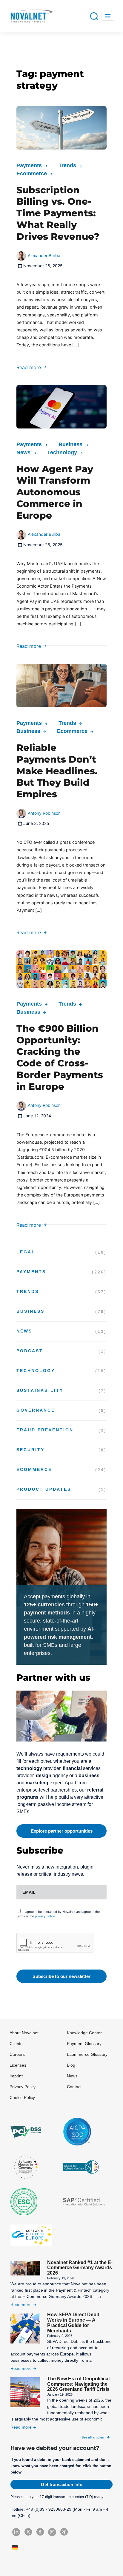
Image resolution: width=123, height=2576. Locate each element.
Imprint (16, 2076)
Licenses (18, 2065)
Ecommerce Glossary (87, 2054)
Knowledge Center (84, 2033)
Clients (16, 2044)
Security (30, 1450)
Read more (29, 367)
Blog (71, 2065)
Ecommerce (32, 173)
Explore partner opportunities (62, 1831)
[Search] (94, 16)
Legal (26, 1252)
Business (70, 444)
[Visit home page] (31, 16)
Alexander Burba (44, 255)
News (23, 452)
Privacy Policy (23, 2087)
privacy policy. (45, 1916)
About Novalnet (24, 2033)
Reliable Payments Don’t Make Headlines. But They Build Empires (57, 771)
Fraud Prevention (45, 1430)
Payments (29, 165)
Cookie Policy (22, 2097)
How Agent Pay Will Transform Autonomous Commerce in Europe (55, 492)
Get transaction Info (62, 2484)
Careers (17, 2054)
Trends (67, 165)
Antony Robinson (44, 813)
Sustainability (40, 1390)
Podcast (30, 1351)
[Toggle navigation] (108, 16)
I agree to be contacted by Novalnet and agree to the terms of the (58, 1914)
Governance (36, 1410)
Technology (62, 452)
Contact (74, 2087)
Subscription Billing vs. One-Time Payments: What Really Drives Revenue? (58, 213)
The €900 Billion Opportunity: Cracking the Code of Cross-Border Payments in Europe (60, 1057)
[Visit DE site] (16, 2547)
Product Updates (44, 1489)
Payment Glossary (84, 2044)
